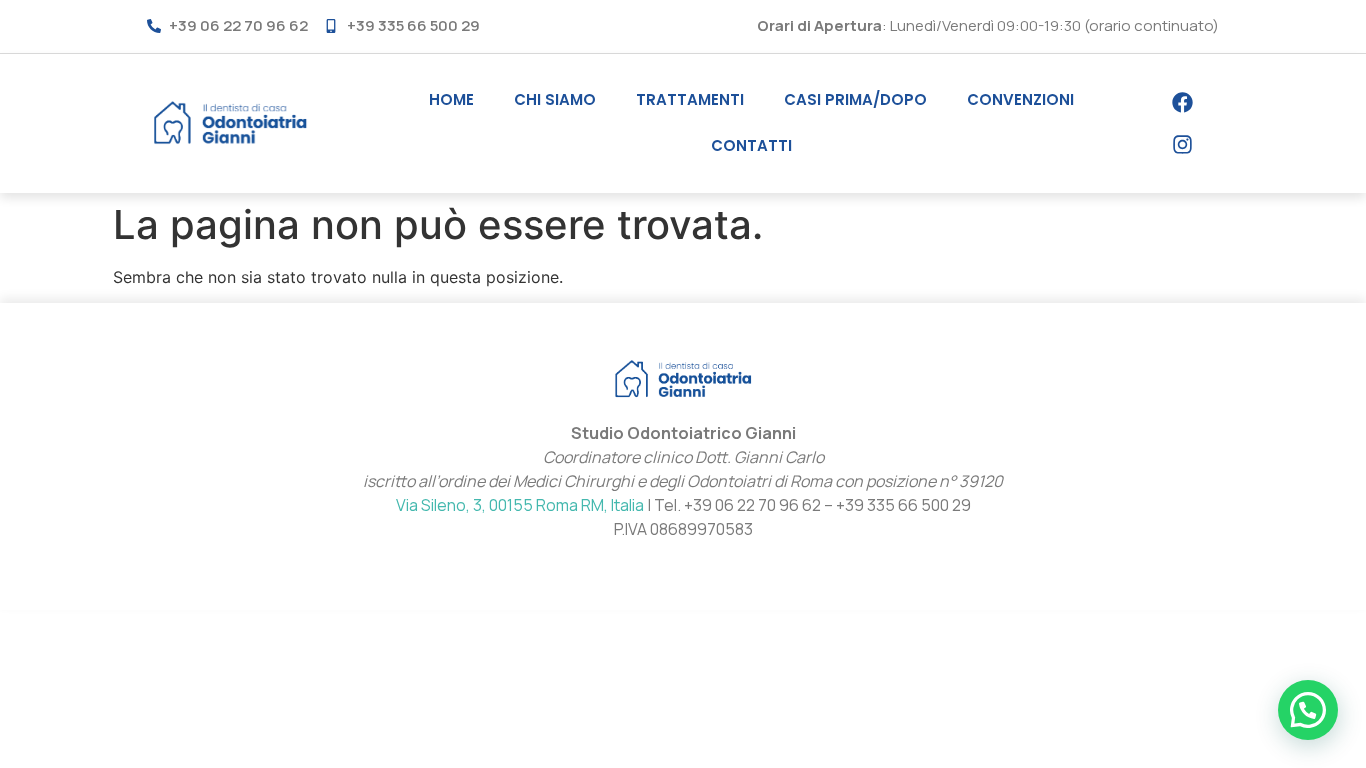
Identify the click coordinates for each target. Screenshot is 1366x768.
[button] (1308, 710)
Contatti (751, 145)
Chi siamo (555, 99)
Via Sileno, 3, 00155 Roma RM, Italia (520, 505)
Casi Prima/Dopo (855, 99)
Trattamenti (690, 99)
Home (451, 99)
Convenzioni (1020, 99)
